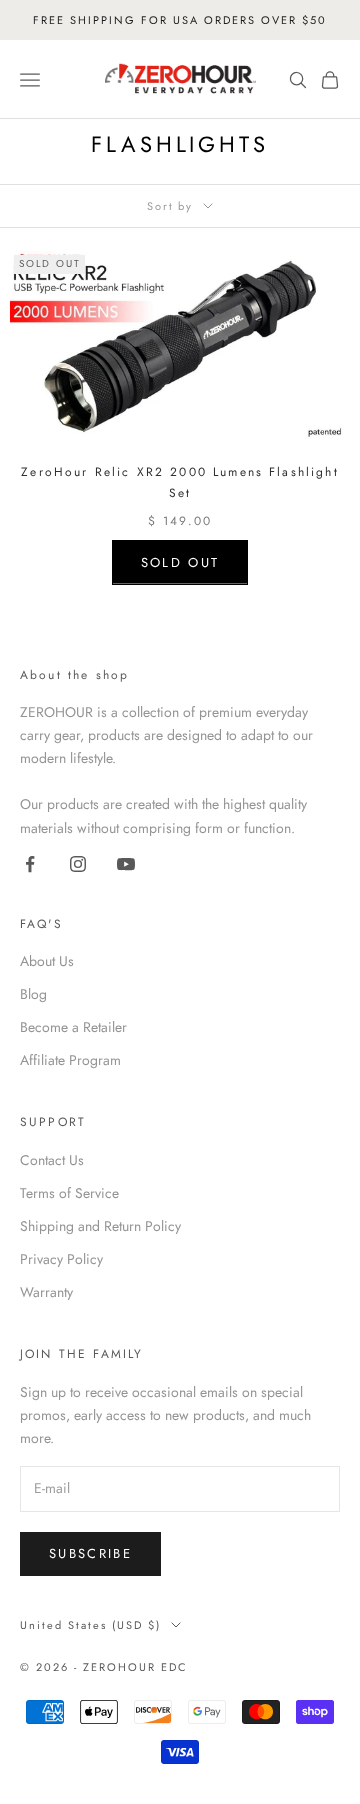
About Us (47, 961)
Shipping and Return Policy (100, 1226)
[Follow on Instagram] (78, 864)
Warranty (46, 1292)
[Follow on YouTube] (126, 864)
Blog (33, 994)
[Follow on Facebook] (30, 864)
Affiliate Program (70, 1060)
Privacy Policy (61, 1259)
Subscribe (90, 1553)
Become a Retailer (73, 1027)
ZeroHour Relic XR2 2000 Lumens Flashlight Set (180, 482)
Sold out (180, 562)
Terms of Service (69, 1193)
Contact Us (52, 1160)
